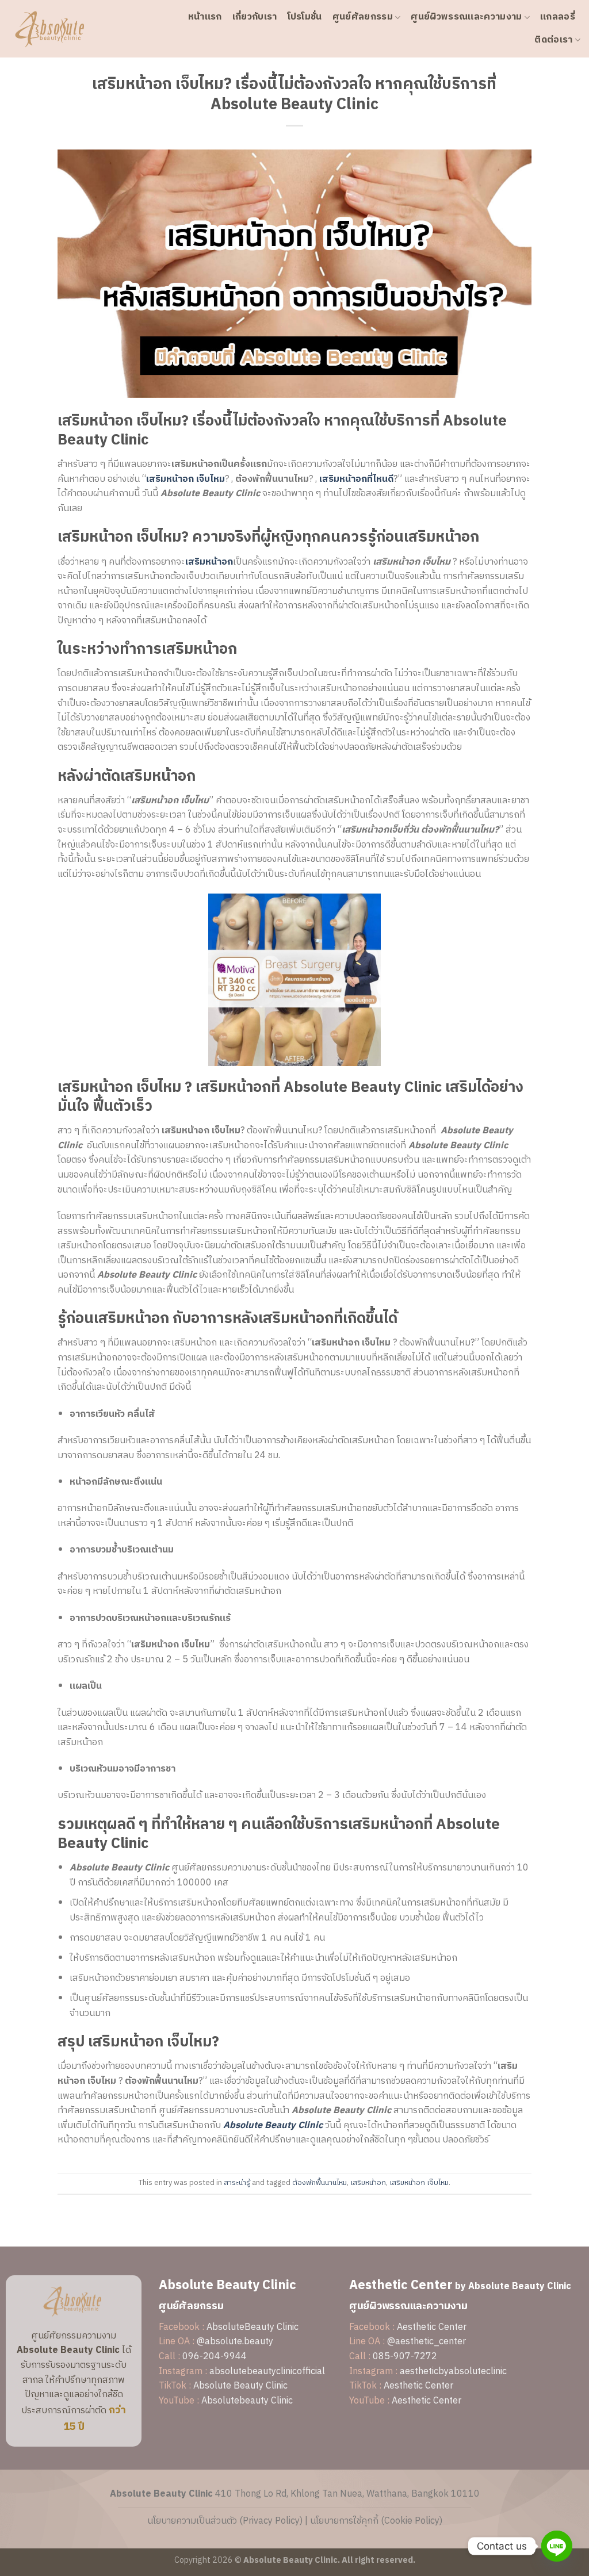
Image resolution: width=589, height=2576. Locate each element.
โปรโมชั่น (305, 17)
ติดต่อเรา (553, 40)
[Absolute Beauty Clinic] (66, 29)
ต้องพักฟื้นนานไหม (320, 2183)
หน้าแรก (205, 17)
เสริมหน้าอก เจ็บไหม (419, 2183)
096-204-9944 (215, 2357)
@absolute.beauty (235, 2342)
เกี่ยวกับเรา (255, 17)
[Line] (557, 2546)
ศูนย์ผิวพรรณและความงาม (466, 17)
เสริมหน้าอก (368, 2183)
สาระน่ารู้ (237, 2183)
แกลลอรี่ (558, 17)
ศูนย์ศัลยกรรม (363, 17)
